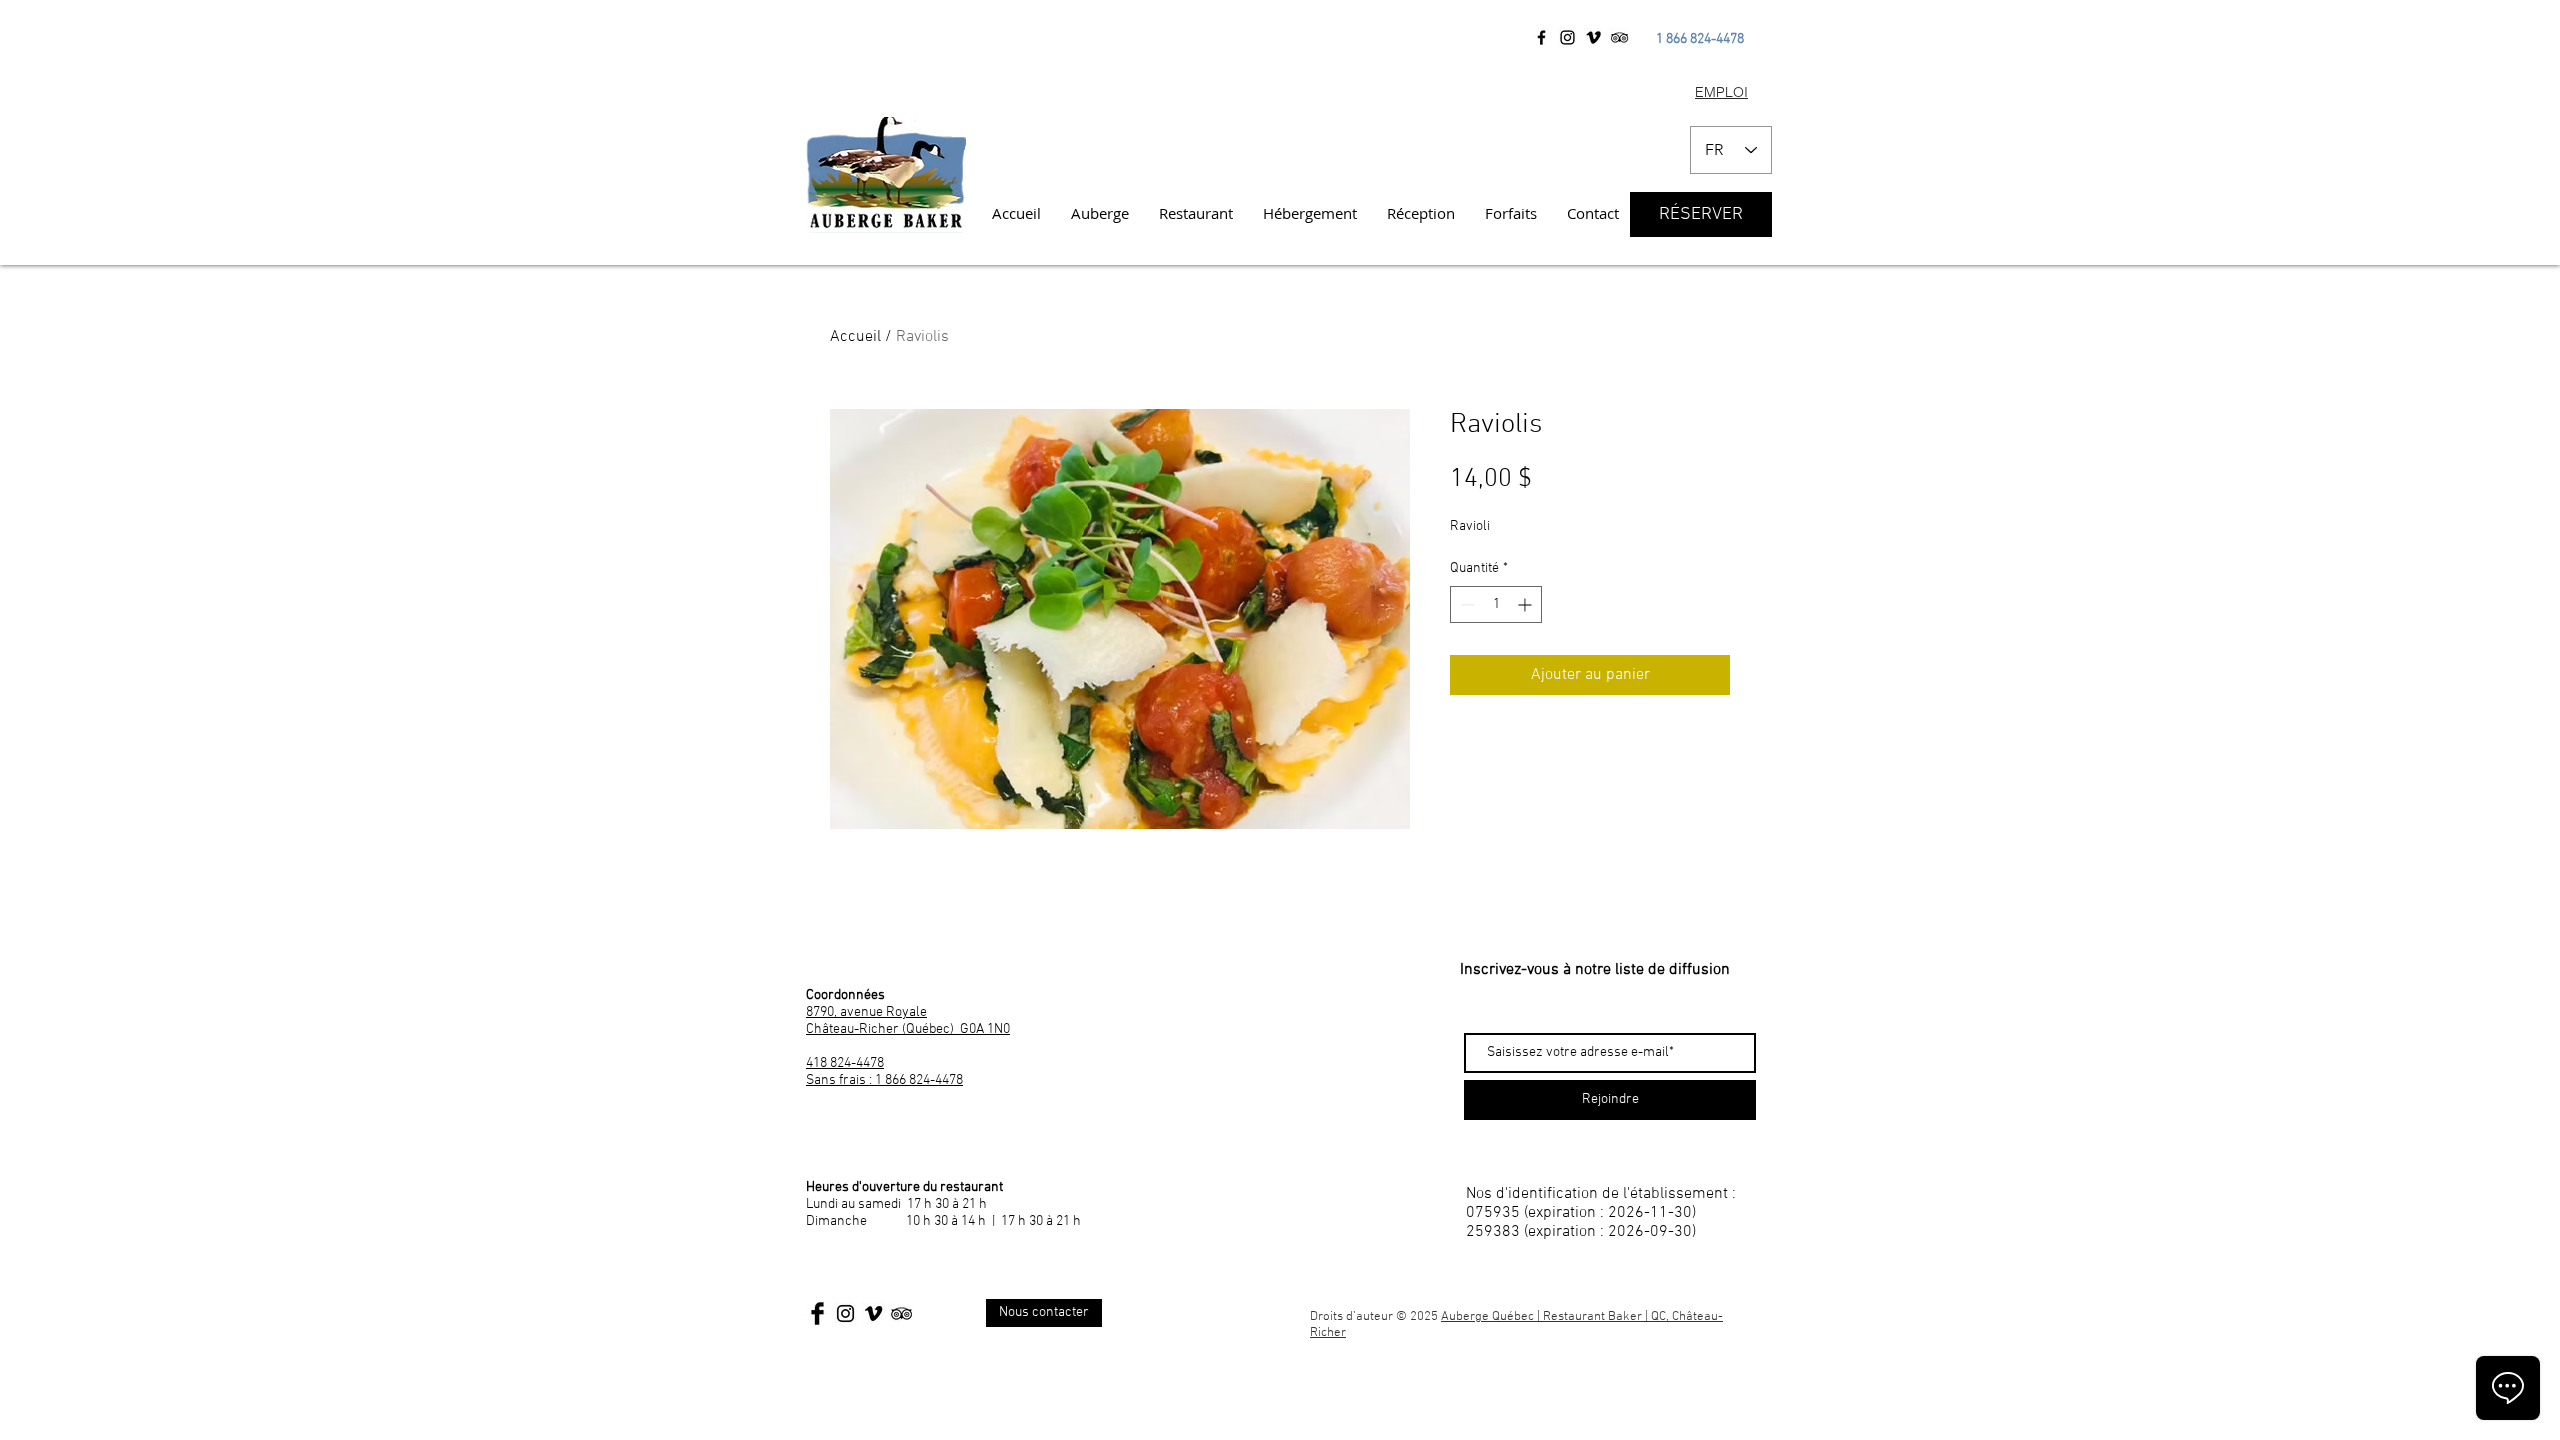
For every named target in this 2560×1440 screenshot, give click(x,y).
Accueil (855, 337)
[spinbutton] (1496, 604)
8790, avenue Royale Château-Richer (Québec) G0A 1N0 (908, 1021)
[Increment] (1526, 604)
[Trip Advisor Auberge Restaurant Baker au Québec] (1619, 37)
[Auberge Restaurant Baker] (1593, 37)
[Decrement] (1465, 604)
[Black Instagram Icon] (845, 1313)
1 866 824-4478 (1700, 39)
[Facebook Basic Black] (817, 1313)
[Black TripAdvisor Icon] (901, 1313)
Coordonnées (845, 995)
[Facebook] (1541, 37)
